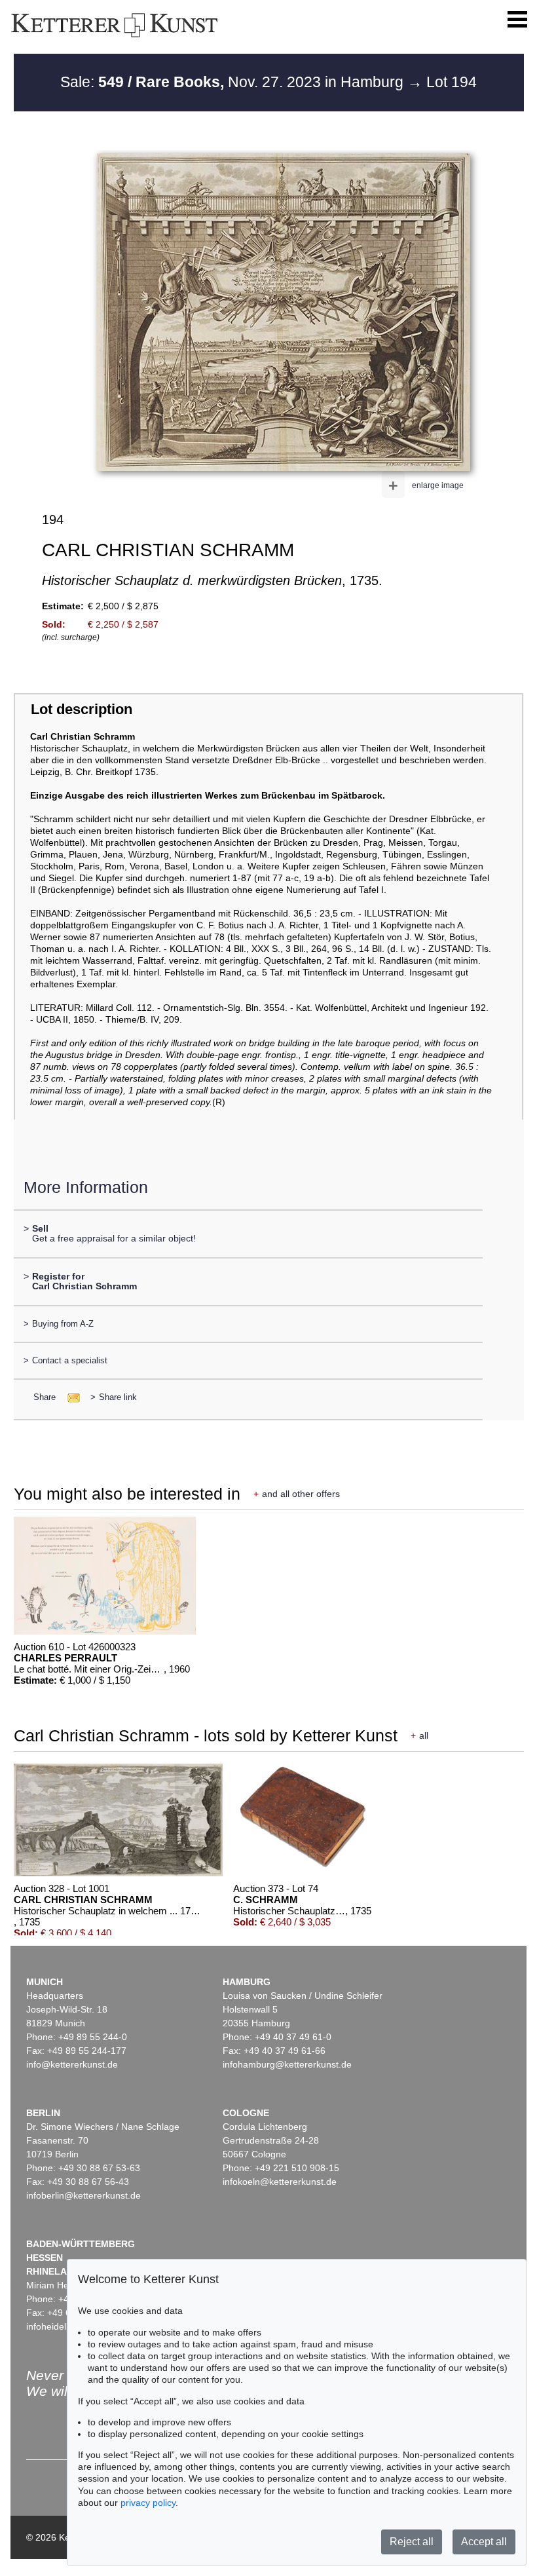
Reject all (412, 2542)
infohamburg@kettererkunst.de (287, 2064)
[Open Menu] (517, 20)
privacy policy (148, 2503)
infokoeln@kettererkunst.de (280, 2182)
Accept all (484, 2542)
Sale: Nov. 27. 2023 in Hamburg (234, 82)
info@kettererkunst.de (72, 2064)
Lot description (82, 709)
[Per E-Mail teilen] (70, 1397)
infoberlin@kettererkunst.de (83, 2195)
